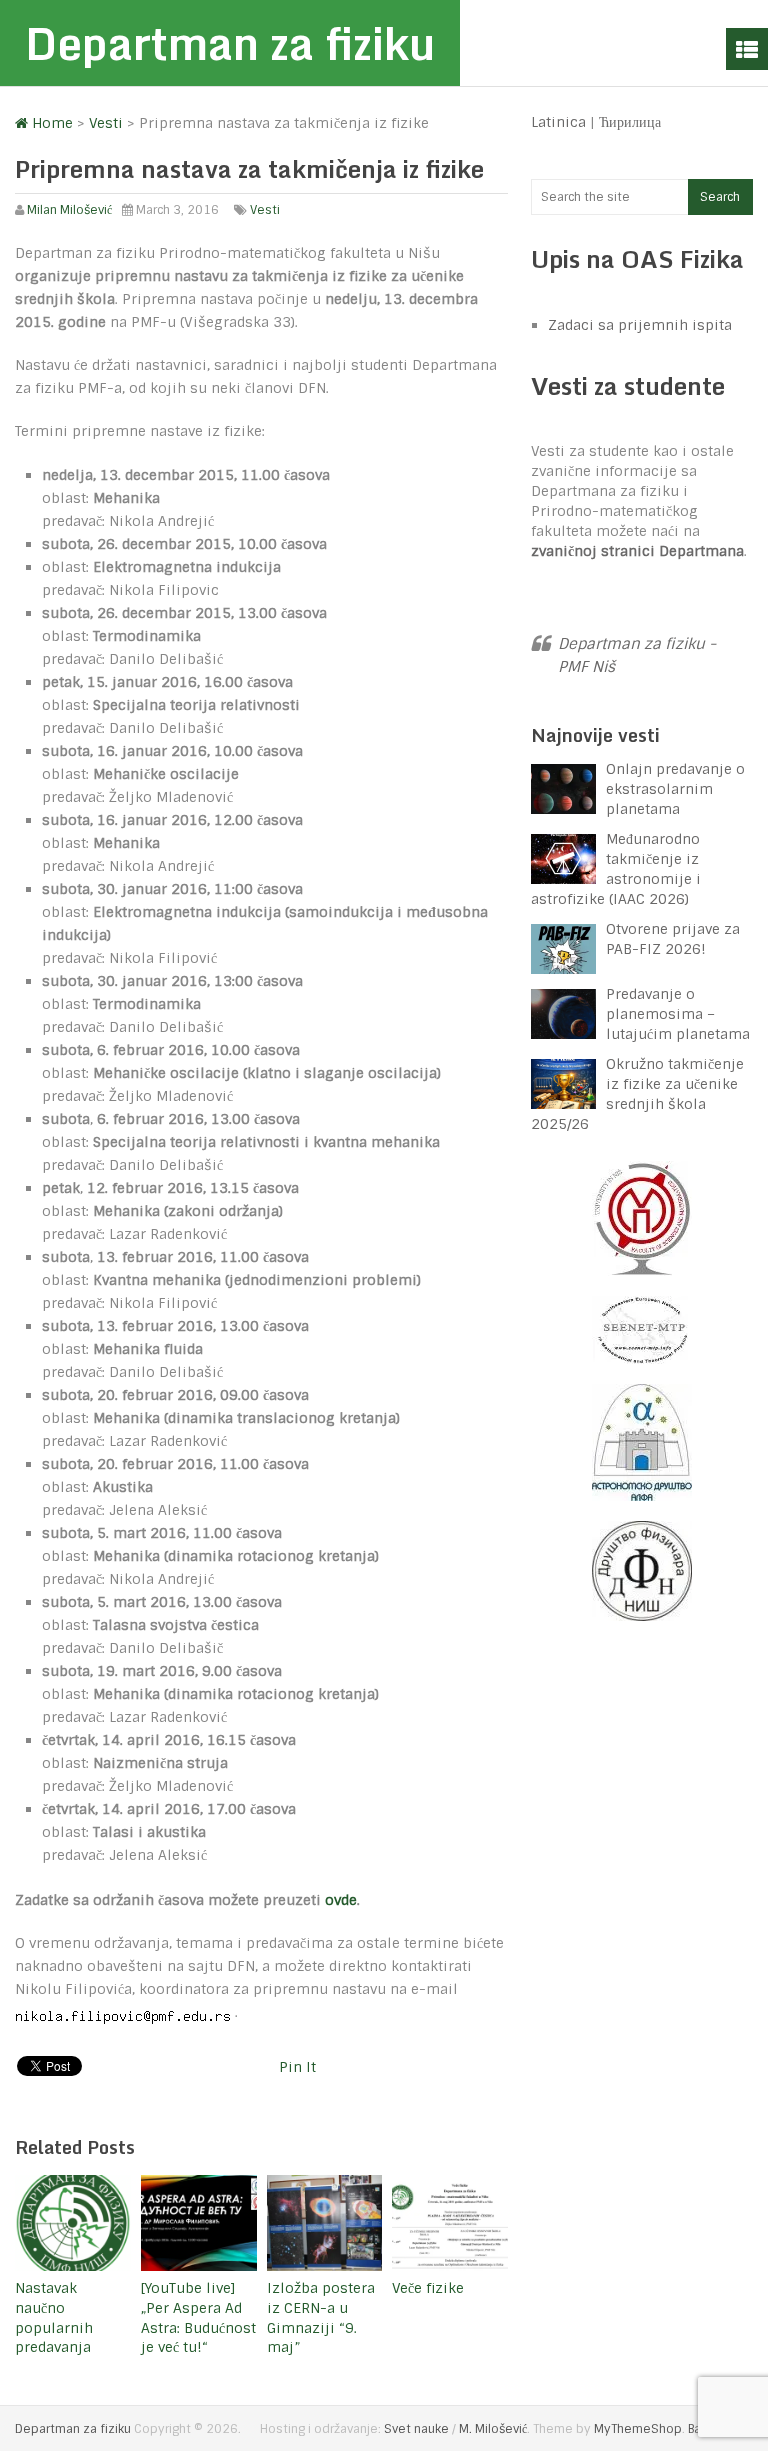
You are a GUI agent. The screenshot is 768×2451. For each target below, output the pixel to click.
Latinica (558, 122)
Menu (747, 49)
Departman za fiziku (230, 43)
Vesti (265, 210)
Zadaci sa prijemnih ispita (640, 325)
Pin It (297, 2067)
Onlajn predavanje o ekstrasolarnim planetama (675, 789)
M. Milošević (493, 2429)
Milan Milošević (69, 210)
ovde (341, 1900)
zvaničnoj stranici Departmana (637, 551)
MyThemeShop (638, 2429)
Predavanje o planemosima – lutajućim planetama (678, 1014)
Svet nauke (416, 2429)
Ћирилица (630, 122)
